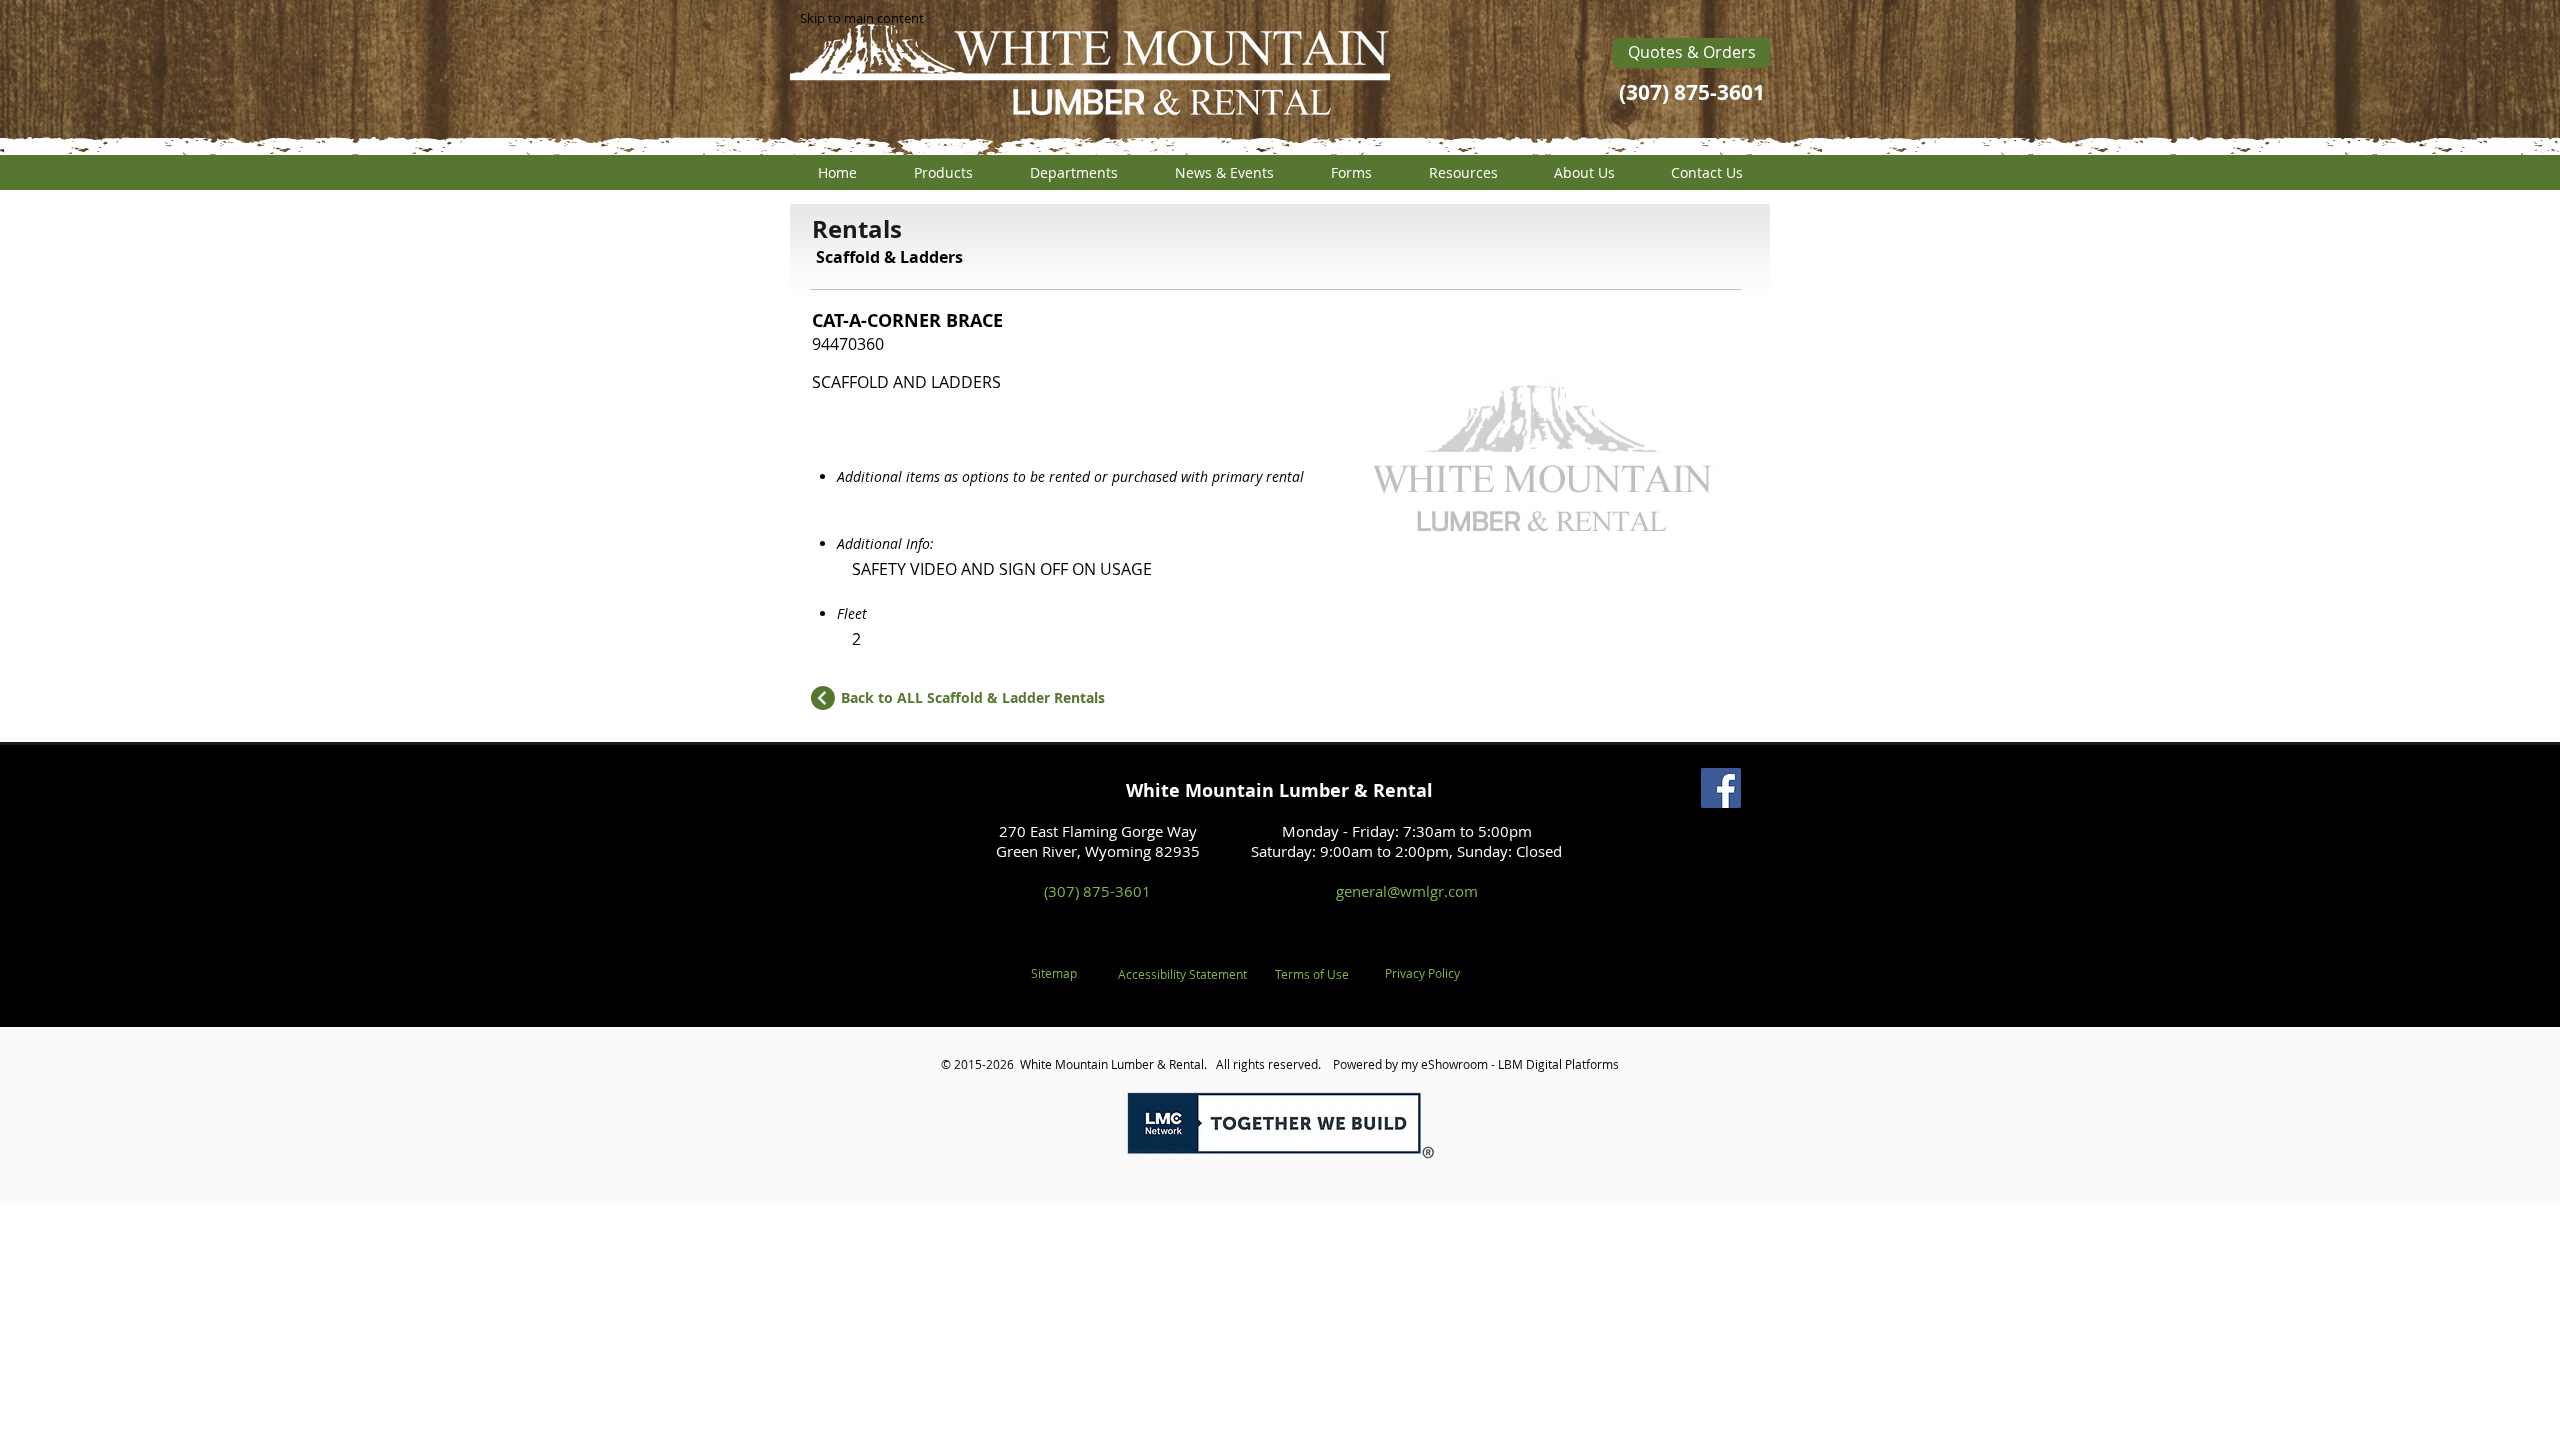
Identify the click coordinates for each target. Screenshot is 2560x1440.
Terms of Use (1312, 974)
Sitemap (1054, 973)
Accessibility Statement (1182, 974)
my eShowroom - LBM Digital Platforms (1510, 1064)
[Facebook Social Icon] (1721, 788)
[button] (943, 172)
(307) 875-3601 (1097, 891)
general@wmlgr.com (1407, 891)
